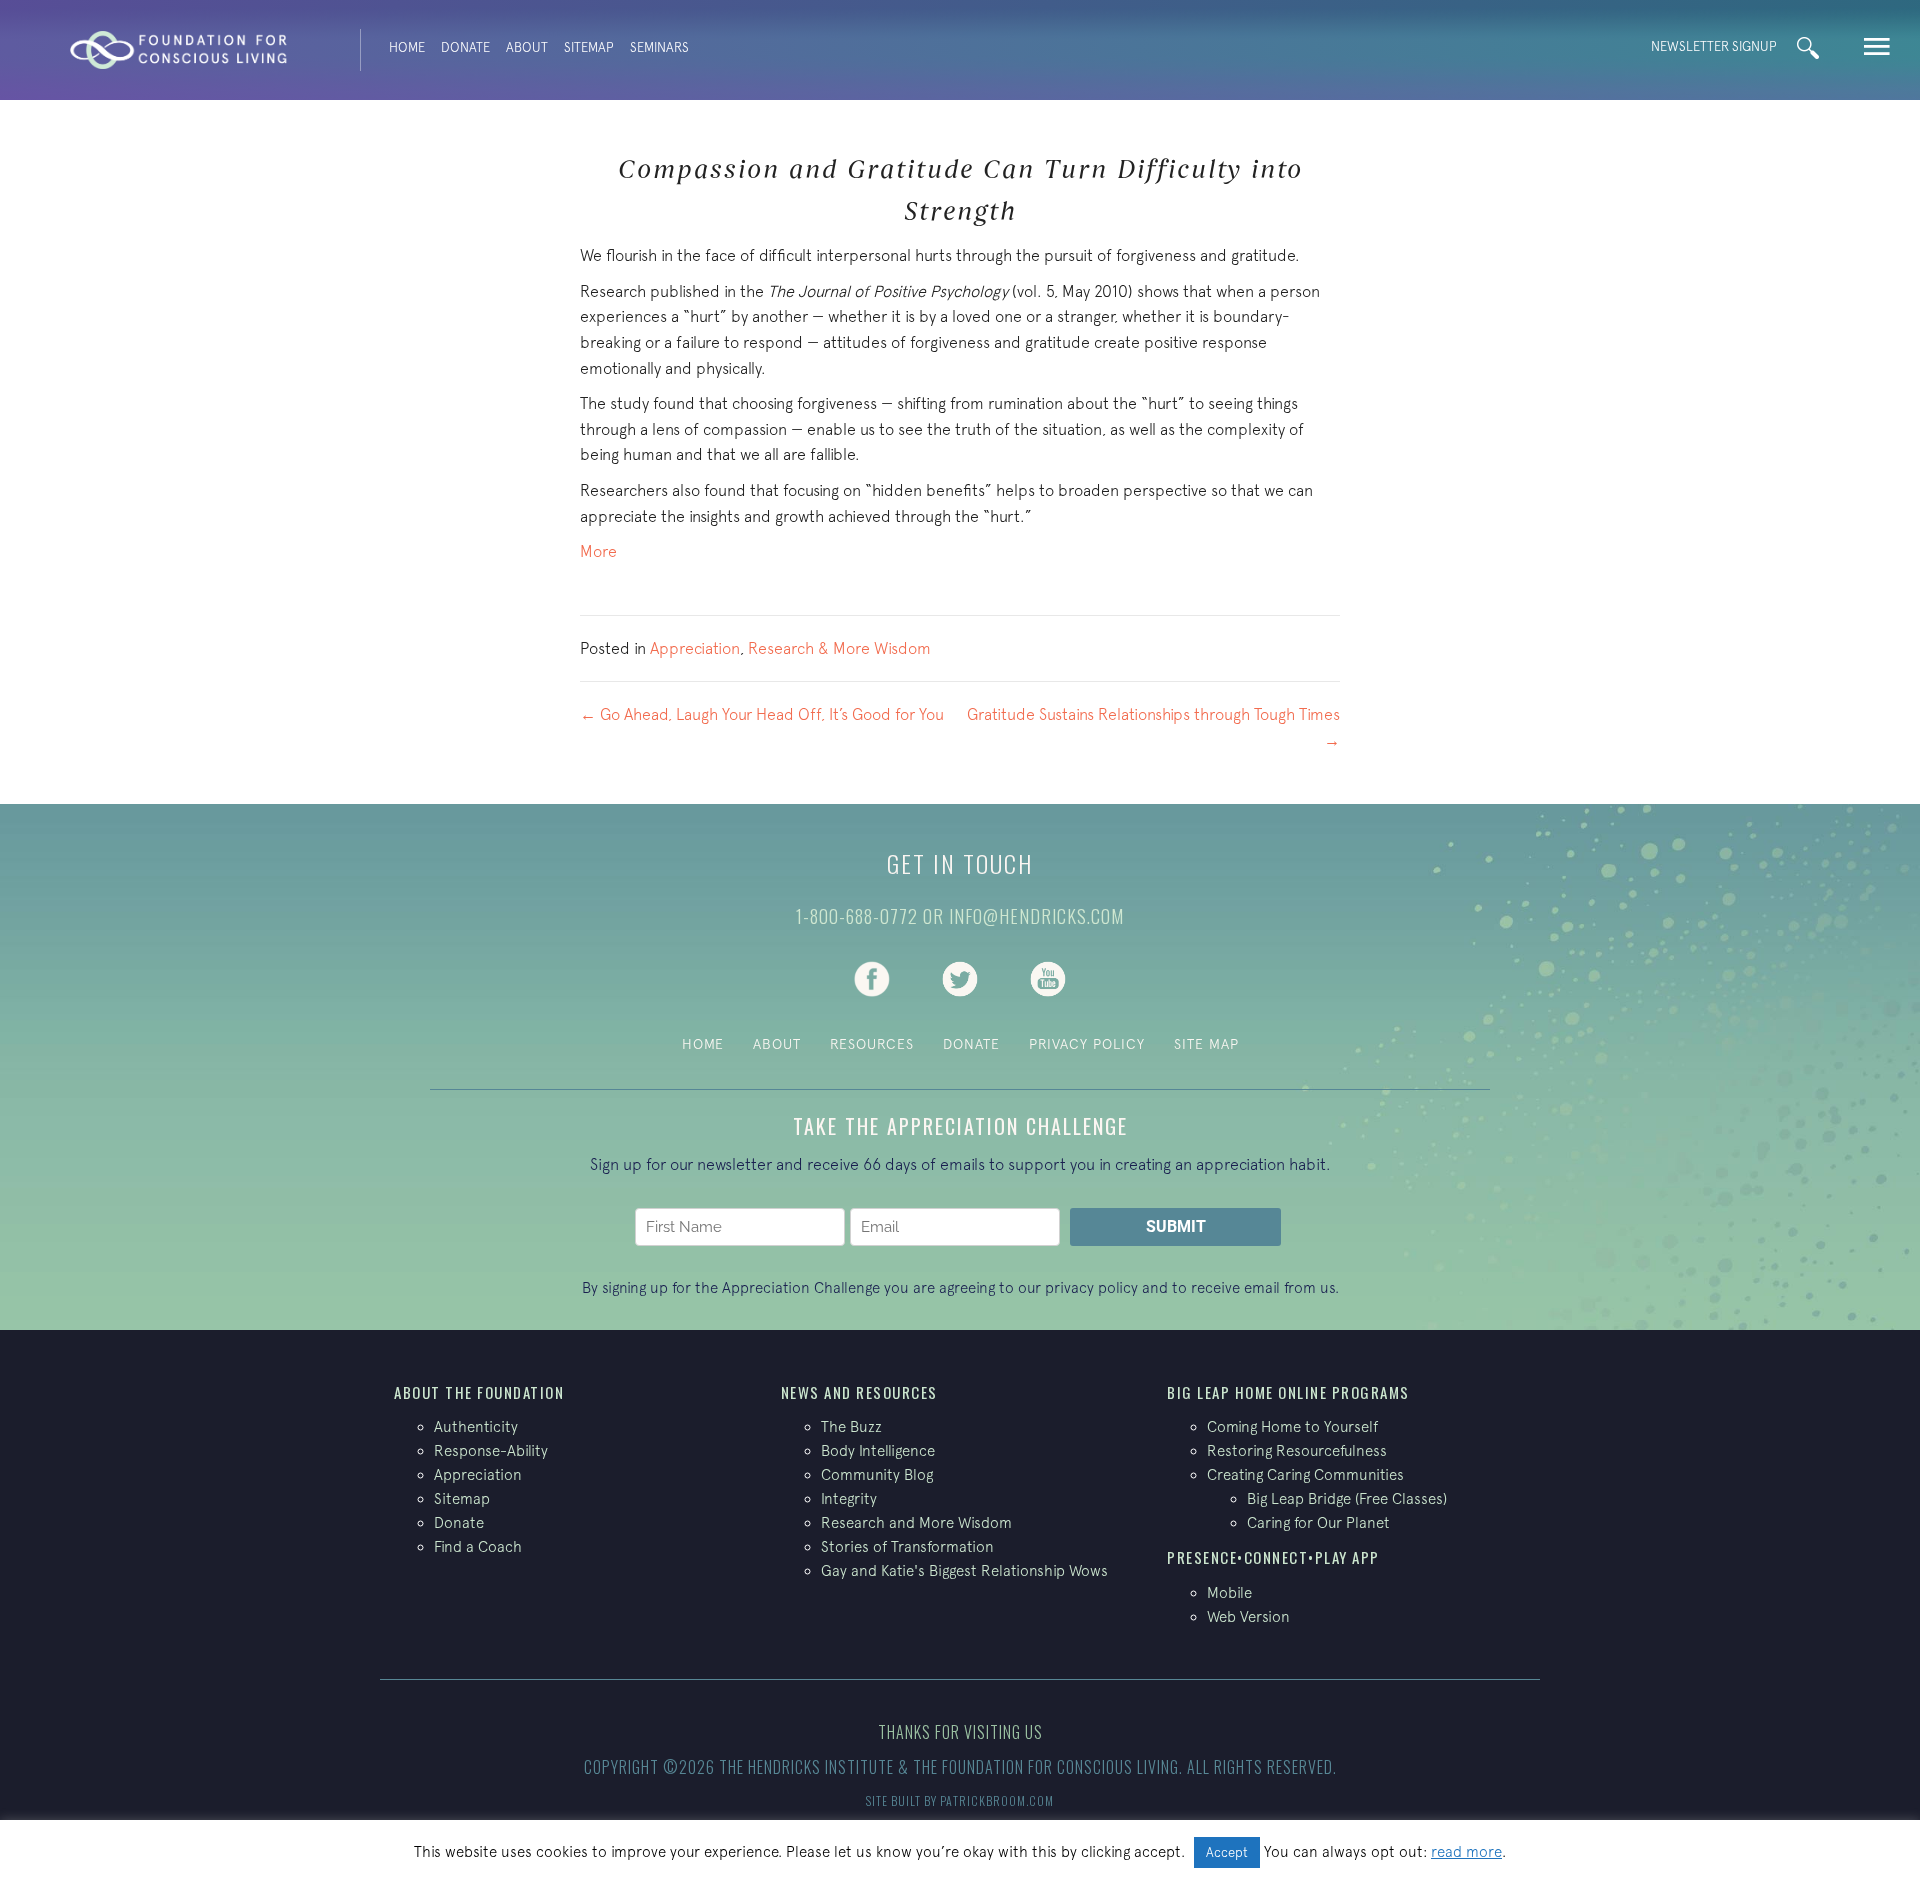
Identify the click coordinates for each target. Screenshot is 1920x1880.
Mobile (1229, 1592)
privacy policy (1091, 1287)
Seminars (659, 47)
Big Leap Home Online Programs (1288, 1392)
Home (407, 47)
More (598, 551)
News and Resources (859, 1392)
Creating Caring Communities (1305, 1474)
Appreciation (695, 648)
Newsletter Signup (1714, 46)
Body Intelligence (878, 1450)
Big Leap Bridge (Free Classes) (1347, 1498)
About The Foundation (479, 1392)
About (527, 47)
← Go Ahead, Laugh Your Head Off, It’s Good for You (762, 714)
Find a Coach (478, 1546)
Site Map (1206, 1044)
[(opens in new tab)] (872, 977)
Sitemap (589, 47)
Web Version (1248, 1616)
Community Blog (877, 1474)
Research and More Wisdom (916, 1522)
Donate (465, 47)
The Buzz (851, 1426)
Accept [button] (1227, 1852)
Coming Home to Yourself (1292, 1426)
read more (1466, 1851)
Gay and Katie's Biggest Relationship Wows (964, 1570)
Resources (872, 1044)
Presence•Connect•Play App (1273, 1557)
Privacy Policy (1087, 1044)
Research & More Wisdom (839, 648)
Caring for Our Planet (1318, 1522)
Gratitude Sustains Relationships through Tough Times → (1153, 727)
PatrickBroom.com (997, 1800)
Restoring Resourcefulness (1297, 1450)
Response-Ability (491, 1450)
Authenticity (476, 1426)
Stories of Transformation (907, 1546)
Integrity (849, 1498)
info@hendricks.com (1036, 916)
